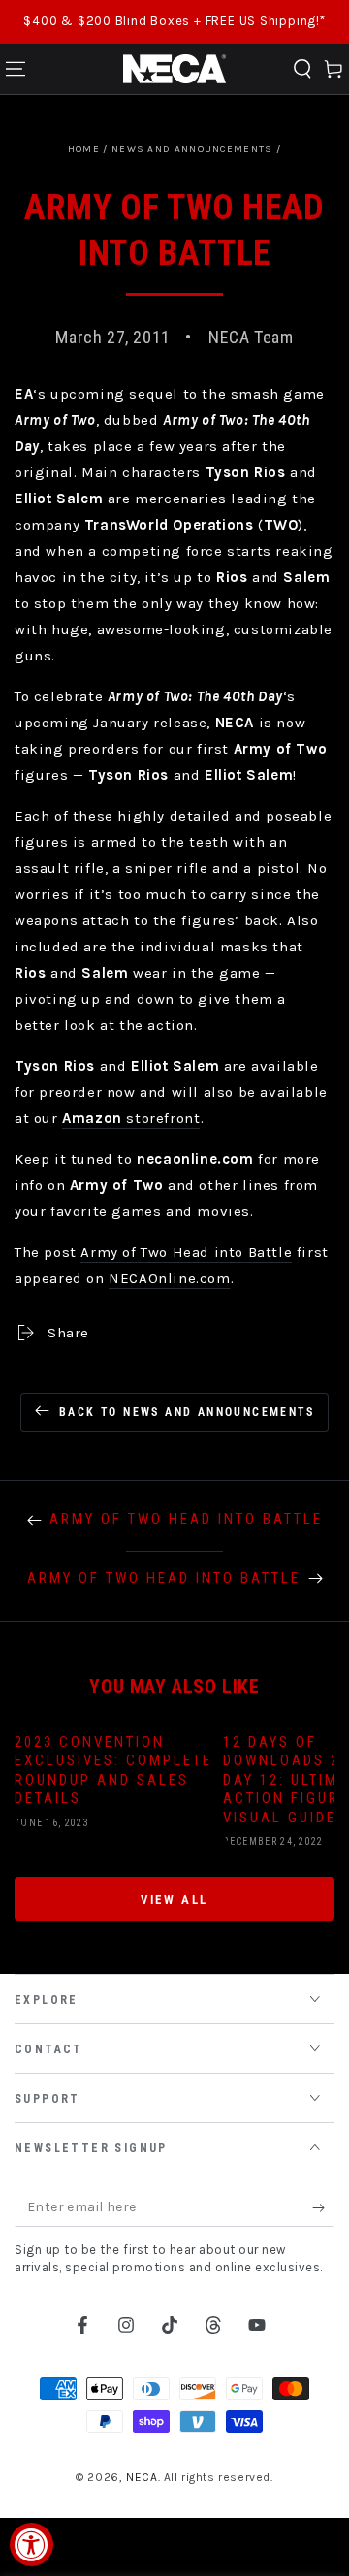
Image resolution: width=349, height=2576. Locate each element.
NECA (142, 2477)
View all (174, 1900)
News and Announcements (192, 149)
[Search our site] (302, 69)
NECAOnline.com (169, 1278)
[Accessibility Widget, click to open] (32, 2544)
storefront (131, 1118)
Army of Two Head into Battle (186, 1252)
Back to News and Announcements (187, 1412)
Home (84, 149)
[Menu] (16, 69)
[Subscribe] (323, 2207)
